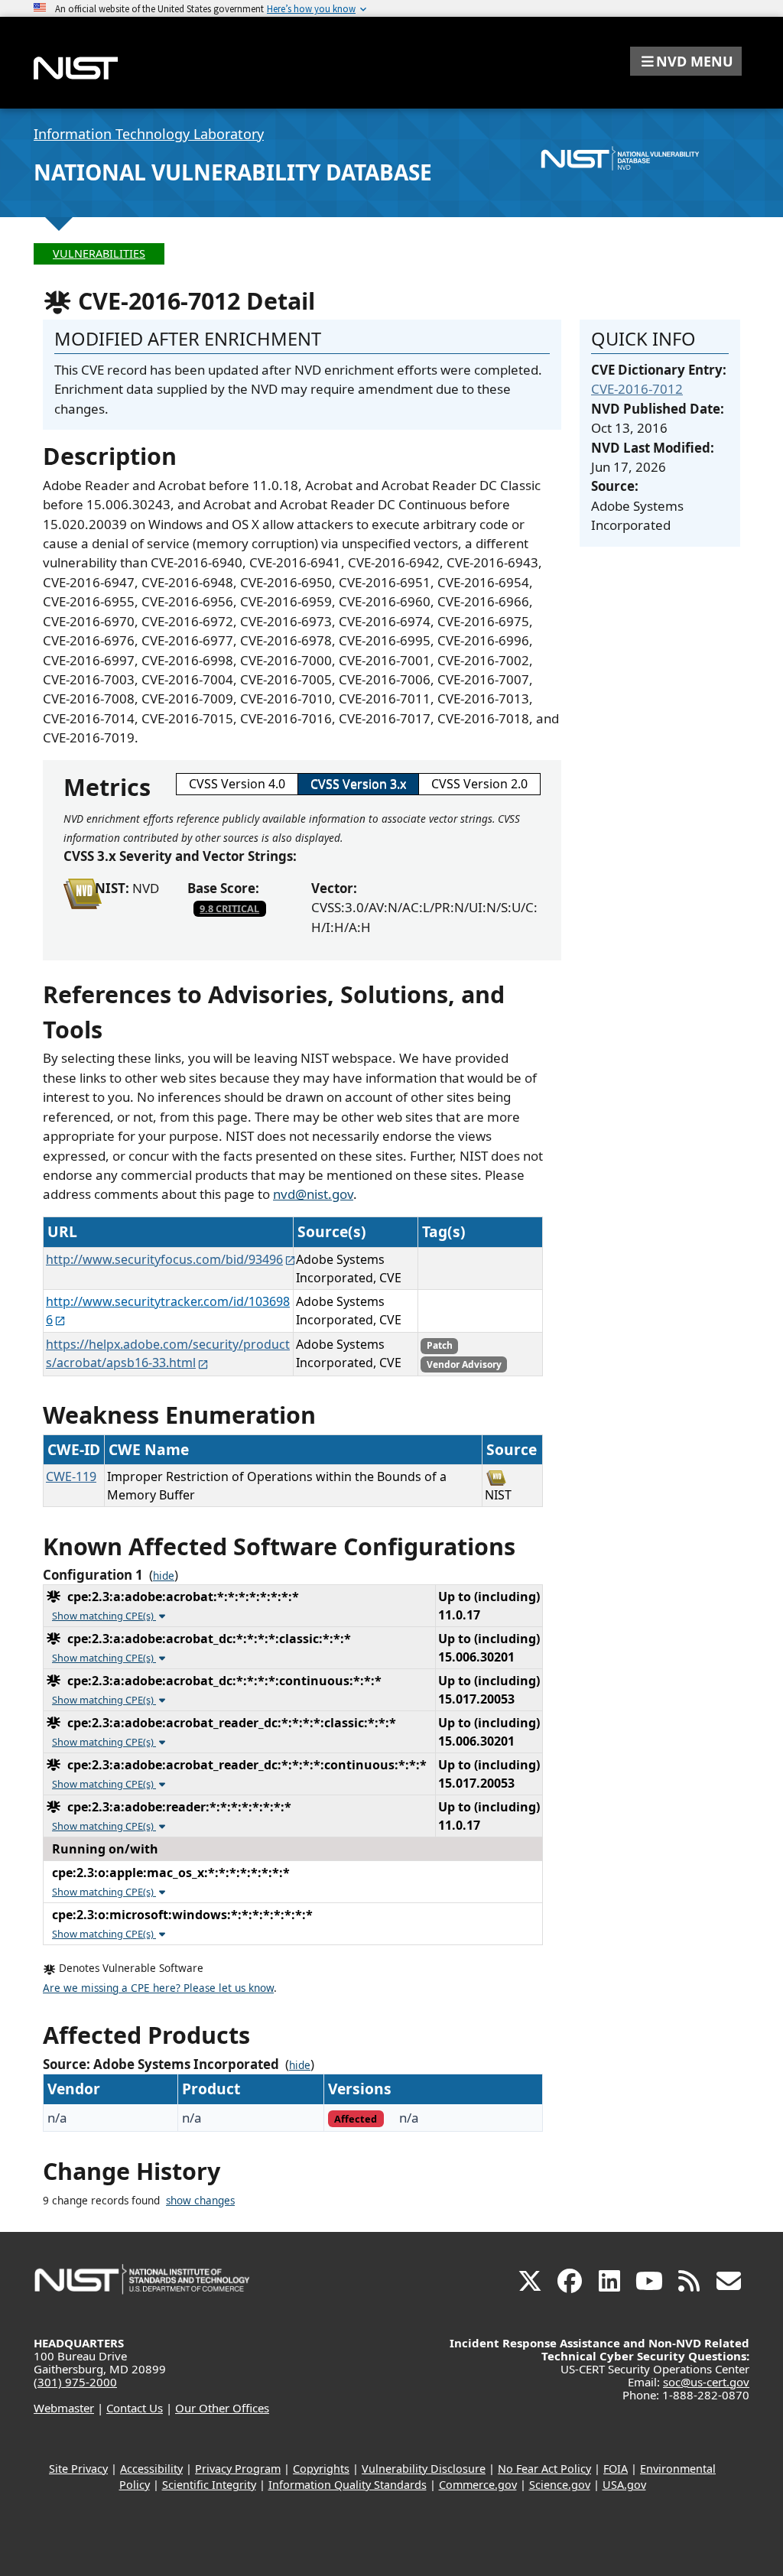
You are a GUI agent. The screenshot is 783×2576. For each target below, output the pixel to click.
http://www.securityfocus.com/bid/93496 (164, 1259)
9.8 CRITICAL (229, 908)
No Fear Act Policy (544, 2469)
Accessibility (151, 2469)
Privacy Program (238, 2469)
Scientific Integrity (209, 2485)
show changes (200, 2201)
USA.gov (624, 2485)
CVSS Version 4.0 (237, 784)
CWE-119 (71, 1476)
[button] (686, 61)
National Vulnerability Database (233, 172)
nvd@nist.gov (313, 1194)
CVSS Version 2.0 (479, 784)
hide (164, 1576)
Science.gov (560, 2485)
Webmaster (64, 2408)
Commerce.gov (478, 2485)
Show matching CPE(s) (104, 1616)
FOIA (616, 2469)
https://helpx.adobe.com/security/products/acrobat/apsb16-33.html (168, 1353)
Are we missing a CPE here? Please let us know (158, 1988)
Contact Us (135, 2408)
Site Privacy (78, 2469)
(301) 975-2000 (75, 2382)
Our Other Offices (222, 2408)
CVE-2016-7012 (637, 389)
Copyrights (321, 2469)
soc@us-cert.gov (706, 2382)
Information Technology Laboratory (149, 134)
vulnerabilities (99, 253)
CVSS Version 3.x (358, 784)
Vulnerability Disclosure (424, 2469)
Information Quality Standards (348, 2485)
